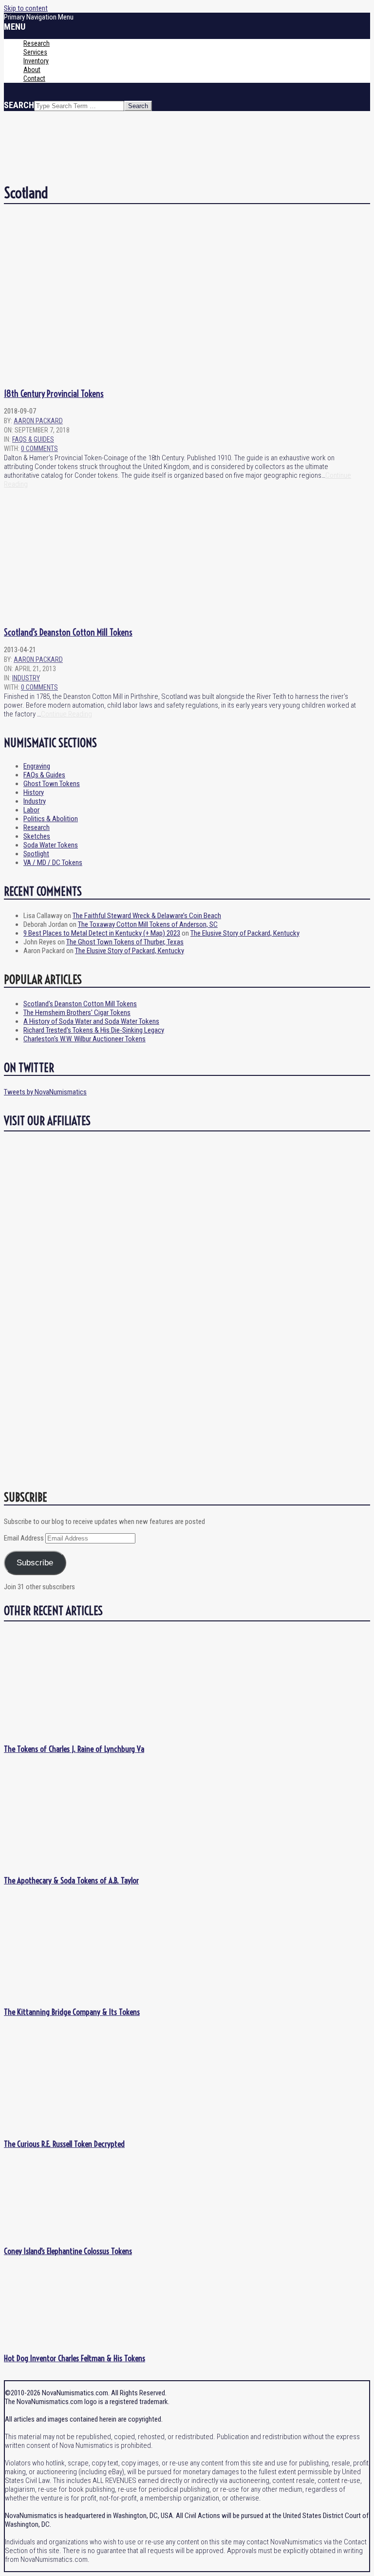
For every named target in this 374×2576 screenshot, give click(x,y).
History (34, 792)
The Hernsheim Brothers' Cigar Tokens (77, 1013)
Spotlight (36, 854)
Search (19, 105)
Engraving (37, 766)
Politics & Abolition (51, 819)
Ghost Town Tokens (52, 784)
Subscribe (35, 1563)
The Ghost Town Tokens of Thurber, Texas (125, 942)
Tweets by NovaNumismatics (45, 1092)
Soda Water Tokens (51, 845)
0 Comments (39, 449)
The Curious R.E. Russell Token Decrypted (64, 2144)
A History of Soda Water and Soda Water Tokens (91, 1021)
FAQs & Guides (33, 439)
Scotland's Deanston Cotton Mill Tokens (80, 1004)
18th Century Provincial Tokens (54, 394)
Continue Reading (66, 714)
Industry (26, 678)
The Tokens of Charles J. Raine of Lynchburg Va (74, 1749)
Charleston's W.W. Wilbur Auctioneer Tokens (84, 1039)
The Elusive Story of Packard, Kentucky (245, 933)
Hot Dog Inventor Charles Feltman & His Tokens (75, 2358)
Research (37, 827)
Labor (31, 810)
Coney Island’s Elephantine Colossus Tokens (68, 2251)
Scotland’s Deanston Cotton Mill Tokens (68, 632)
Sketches (37, 836)
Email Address (25, 1538)
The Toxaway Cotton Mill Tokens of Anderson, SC (148, 924)
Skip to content (26, 8)
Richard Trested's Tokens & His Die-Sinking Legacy (94, 1030)
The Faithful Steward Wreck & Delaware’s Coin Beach (147, 916)
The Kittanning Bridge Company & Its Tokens (72, 2012)
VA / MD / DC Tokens (53, 863)
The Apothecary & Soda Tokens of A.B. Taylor (71, 1880)
